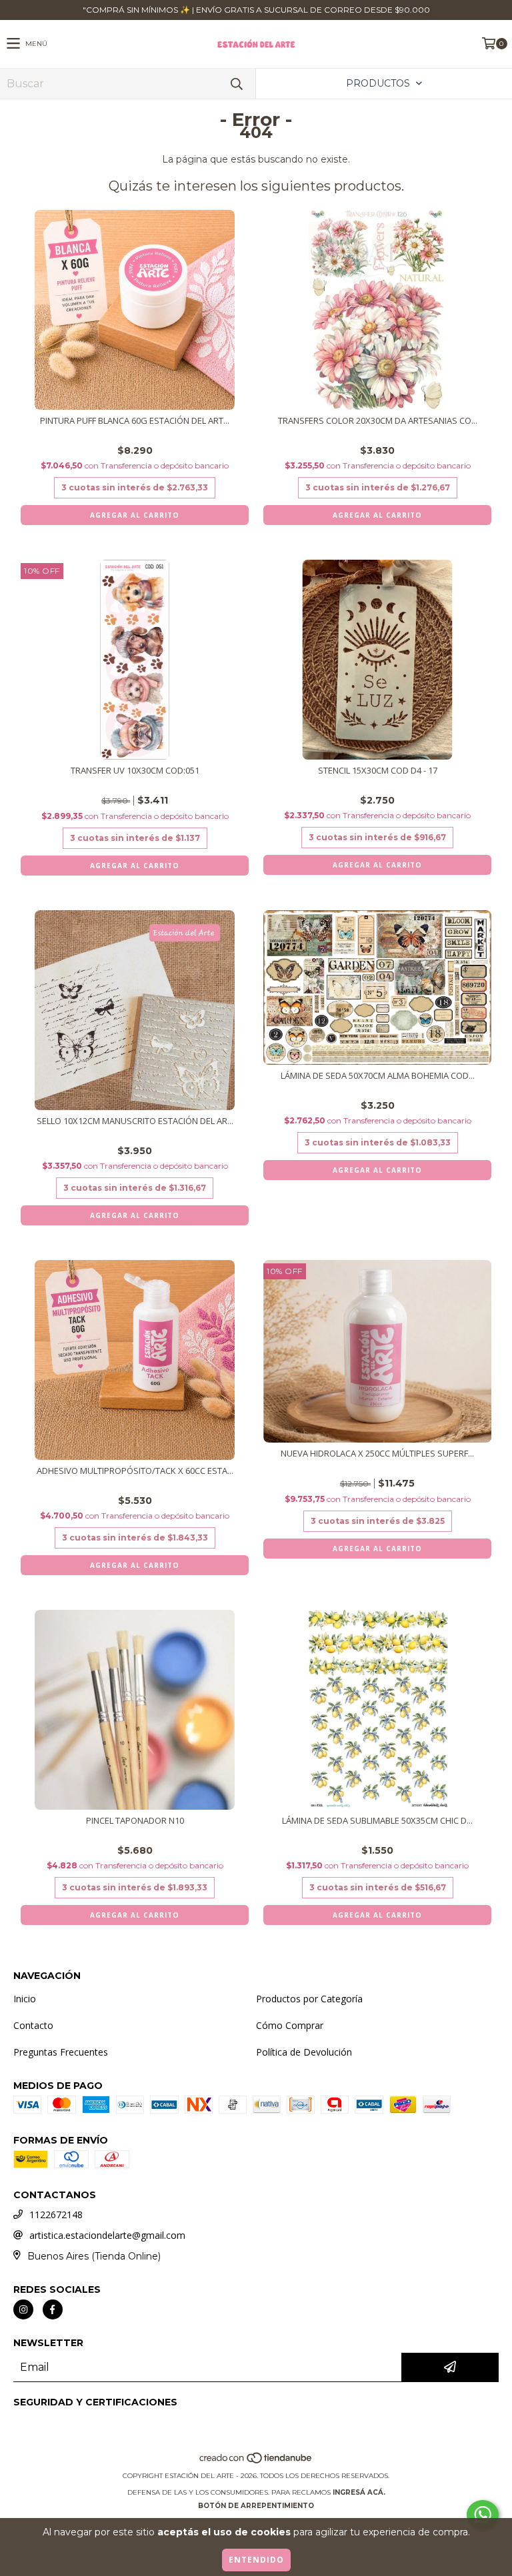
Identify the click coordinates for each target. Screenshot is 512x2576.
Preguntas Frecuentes (61, 2052)
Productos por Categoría (309, 1999)
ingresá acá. (359, 2492)
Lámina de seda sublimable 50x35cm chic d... (377, 1821)
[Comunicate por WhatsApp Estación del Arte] (483, 2515)
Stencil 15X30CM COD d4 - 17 (378, 771)
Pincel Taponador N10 (135, 1821)
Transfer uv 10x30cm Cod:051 (135, 771)
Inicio (25, 1999)
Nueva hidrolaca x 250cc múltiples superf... (377, 1454)
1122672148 (56, 2215)
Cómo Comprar (290, 2025)
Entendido (256, 2560)
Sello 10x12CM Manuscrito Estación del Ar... (135, 1121)
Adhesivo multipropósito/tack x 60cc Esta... (135, 1471)
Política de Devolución (304, 2052)
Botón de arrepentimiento (256, 2506)
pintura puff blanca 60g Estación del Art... (135, 421)
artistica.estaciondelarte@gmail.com (107, 2235)
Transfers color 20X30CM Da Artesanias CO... (378, 421)
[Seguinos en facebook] (53, 2309)
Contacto (33, 2025)
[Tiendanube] (256, 2462)
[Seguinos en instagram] (23, 2309)
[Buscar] (236, 84)
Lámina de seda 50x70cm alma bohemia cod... (378, 1076)
